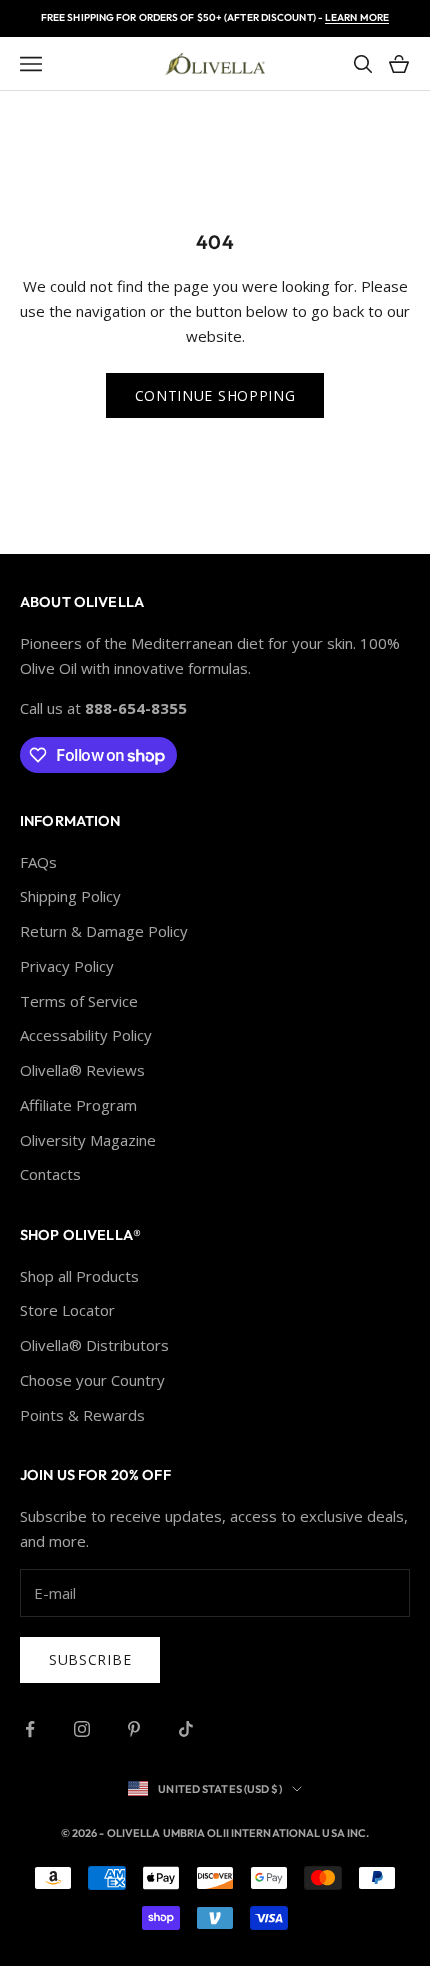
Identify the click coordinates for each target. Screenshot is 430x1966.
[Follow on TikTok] (186, 1729)
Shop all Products (79, 1276)
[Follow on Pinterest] (134, 1729)
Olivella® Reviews (82, 1070)
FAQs (38, 862)
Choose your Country (92, 1380)
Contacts (50, 1174)
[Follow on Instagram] (82, 1729)
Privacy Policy (67, 966)
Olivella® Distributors (94, 1345)
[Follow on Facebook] (30, 1729)
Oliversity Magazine (88, 1140)
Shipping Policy (70, 896)
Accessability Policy (86, 1035)
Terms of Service (79, 1001)
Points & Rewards (82, 1415)
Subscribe (90, 1659)
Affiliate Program (78, 1105)
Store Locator (67, 1310)
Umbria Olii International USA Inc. (266, 1833)
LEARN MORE (357, 17)
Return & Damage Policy (104, 931)
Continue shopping (215, 395)
